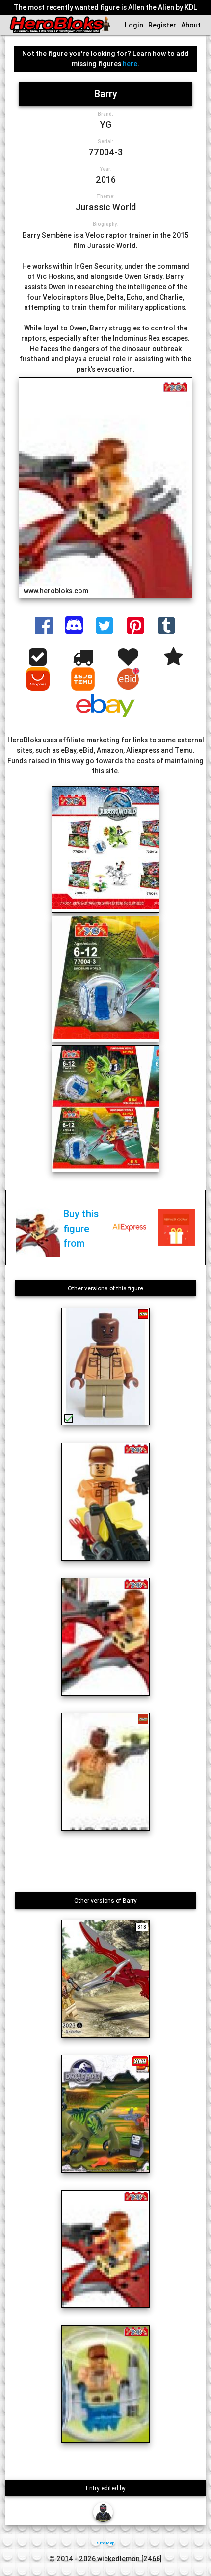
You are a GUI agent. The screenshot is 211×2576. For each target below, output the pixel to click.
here (130, 64)
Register (162, 25)
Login (134, 25)
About (191, 25)
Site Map (105, 2543)
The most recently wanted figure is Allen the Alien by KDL (105, 7)
